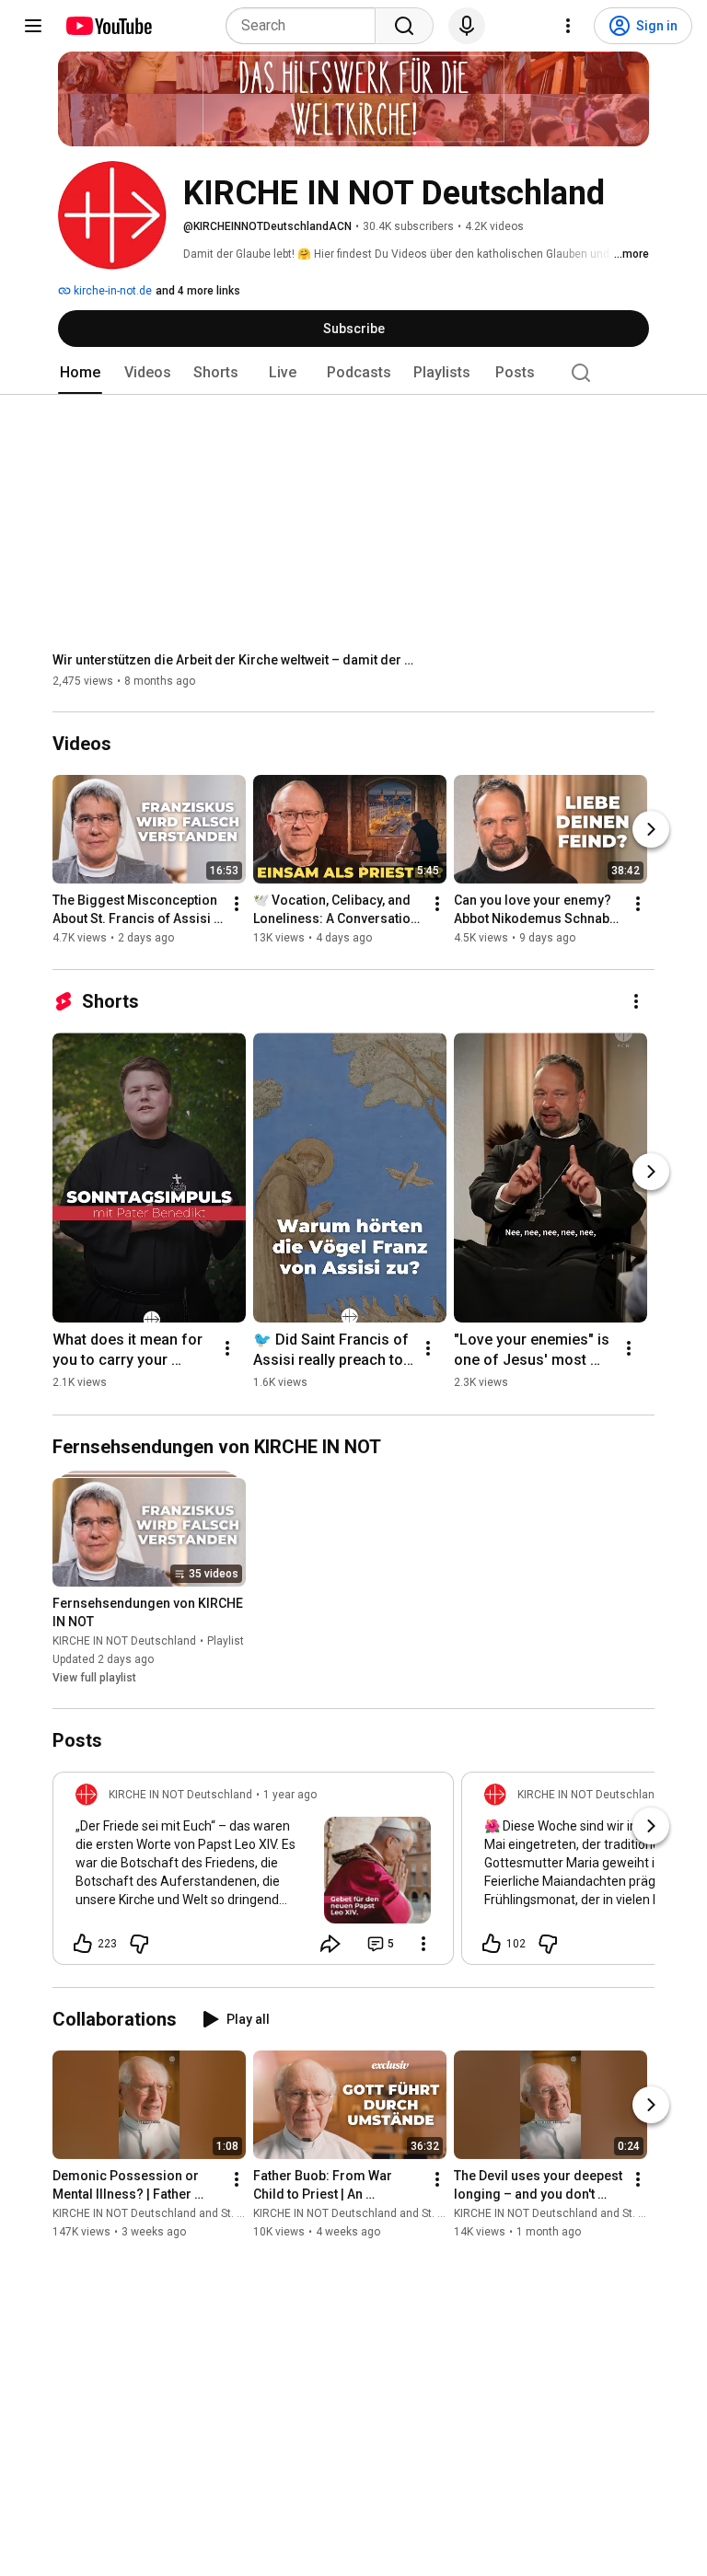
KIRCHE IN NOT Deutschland (124, 1641)
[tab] (80, 373)
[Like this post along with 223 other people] (83, 1944)
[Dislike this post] (139, 1944)
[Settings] (568, 26)
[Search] (404, 26)
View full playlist (94, 1678)
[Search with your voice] (467, 26)
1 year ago (290, 1795)
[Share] (330, 1944)
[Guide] (33, 26)
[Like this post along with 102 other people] (492, 1944)
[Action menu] (423, 1944)
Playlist (226, 1641)
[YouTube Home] (108, 26)
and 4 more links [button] (198, 291)
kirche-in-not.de (111, 291)
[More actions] (237, 905)
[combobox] (306, 26)
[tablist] (353, 373)
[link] (253, 1874)
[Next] (651, 830)
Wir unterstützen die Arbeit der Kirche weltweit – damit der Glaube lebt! (237, 660)
